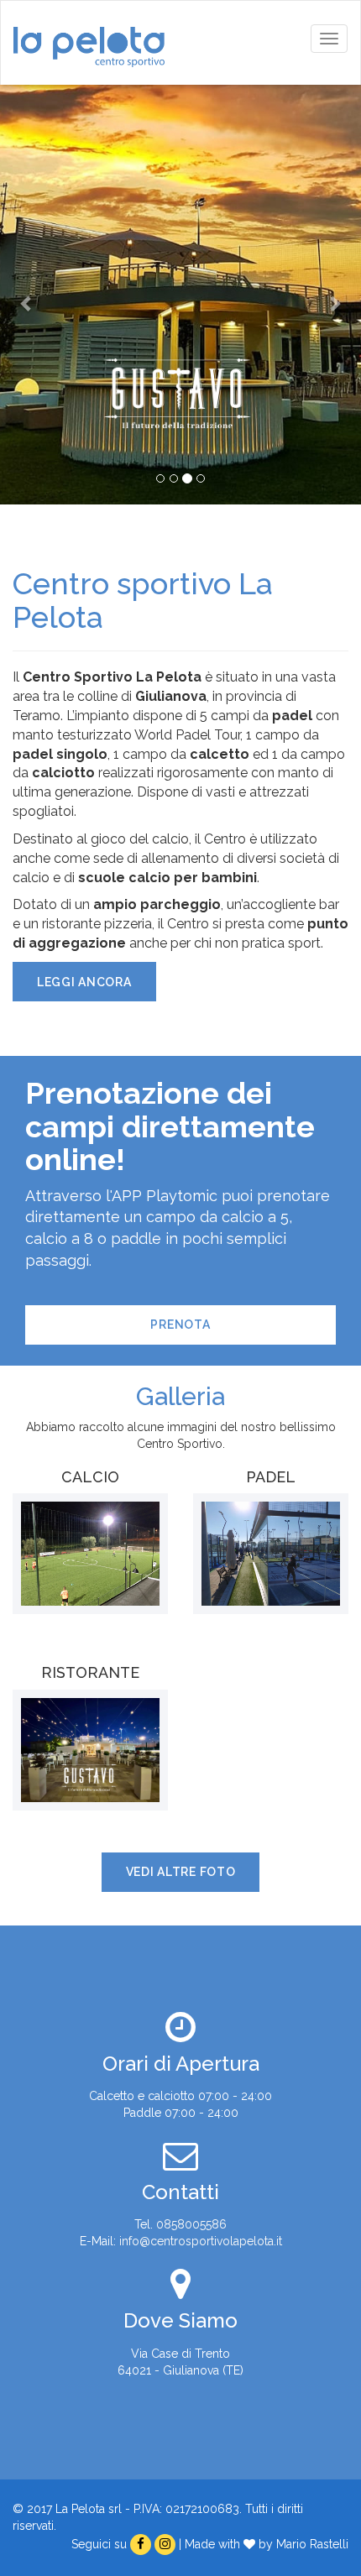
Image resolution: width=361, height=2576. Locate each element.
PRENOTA (180, 1325)
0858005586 (191, 2224)
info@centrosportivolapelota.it (201, 2241)
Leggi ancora (84, 982)
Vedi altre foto (181, 1872)
